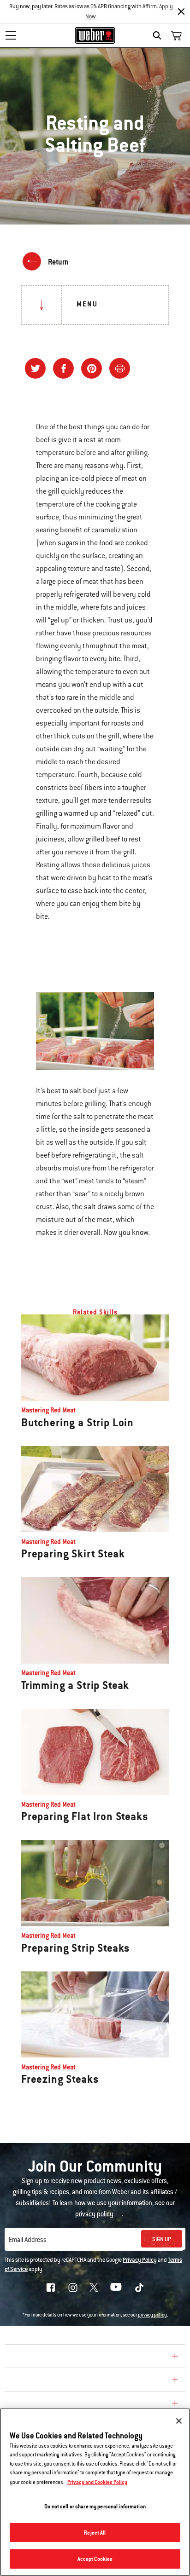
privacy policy (152, 2315)
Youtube (116, 2287)
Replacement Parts (47, 2404)
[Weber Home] (95, 35)
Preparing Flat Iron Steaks (85, 1816)
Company (25, 2357)
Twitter (94, 2287)
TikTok (139, 2288)
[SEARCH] (159, 35)
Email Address (28, 2240)
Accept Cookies (95, 2559)
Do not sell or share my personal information (95, 2506)
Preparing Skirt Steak (73, 1554)
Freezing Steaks (60, 2079)
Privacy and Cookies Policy (97, 2482)
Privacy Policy (140, 2260)
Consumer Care (39, 2381)
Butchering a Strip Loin (77, 1423)
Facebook (51, 2288)
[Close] (181, 12)
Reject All (95, 2533)
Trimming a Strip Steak (75, 1685)
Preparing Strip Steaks (76, 1948)
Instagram (73, 2288)
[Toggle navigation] (11, 35)
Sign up (162, 2239)
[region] (95, 2492)
